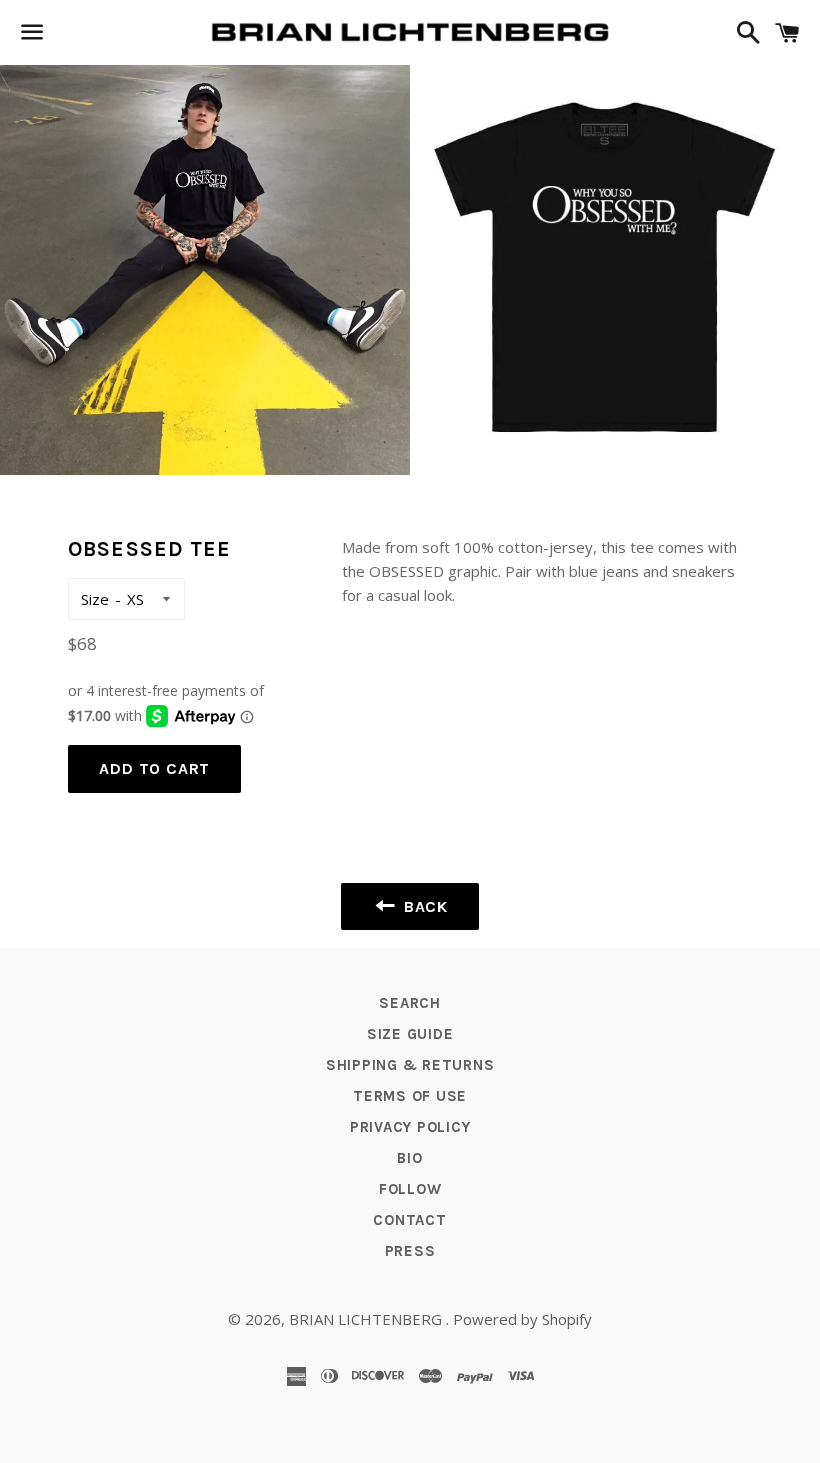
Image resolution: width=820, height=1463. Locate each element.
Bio (409, 1158)
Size (95, 599)
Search (410, 1003)
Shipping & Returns (410, 1065)
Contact (409, 1220)
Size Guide (410, 1034)
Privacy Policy (410, 1127)
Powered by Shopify (522, 1319)
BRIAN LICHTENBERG (367, 1319)
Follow (410, 1189)
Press (410, 1251)
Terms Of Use (410, 1096)
